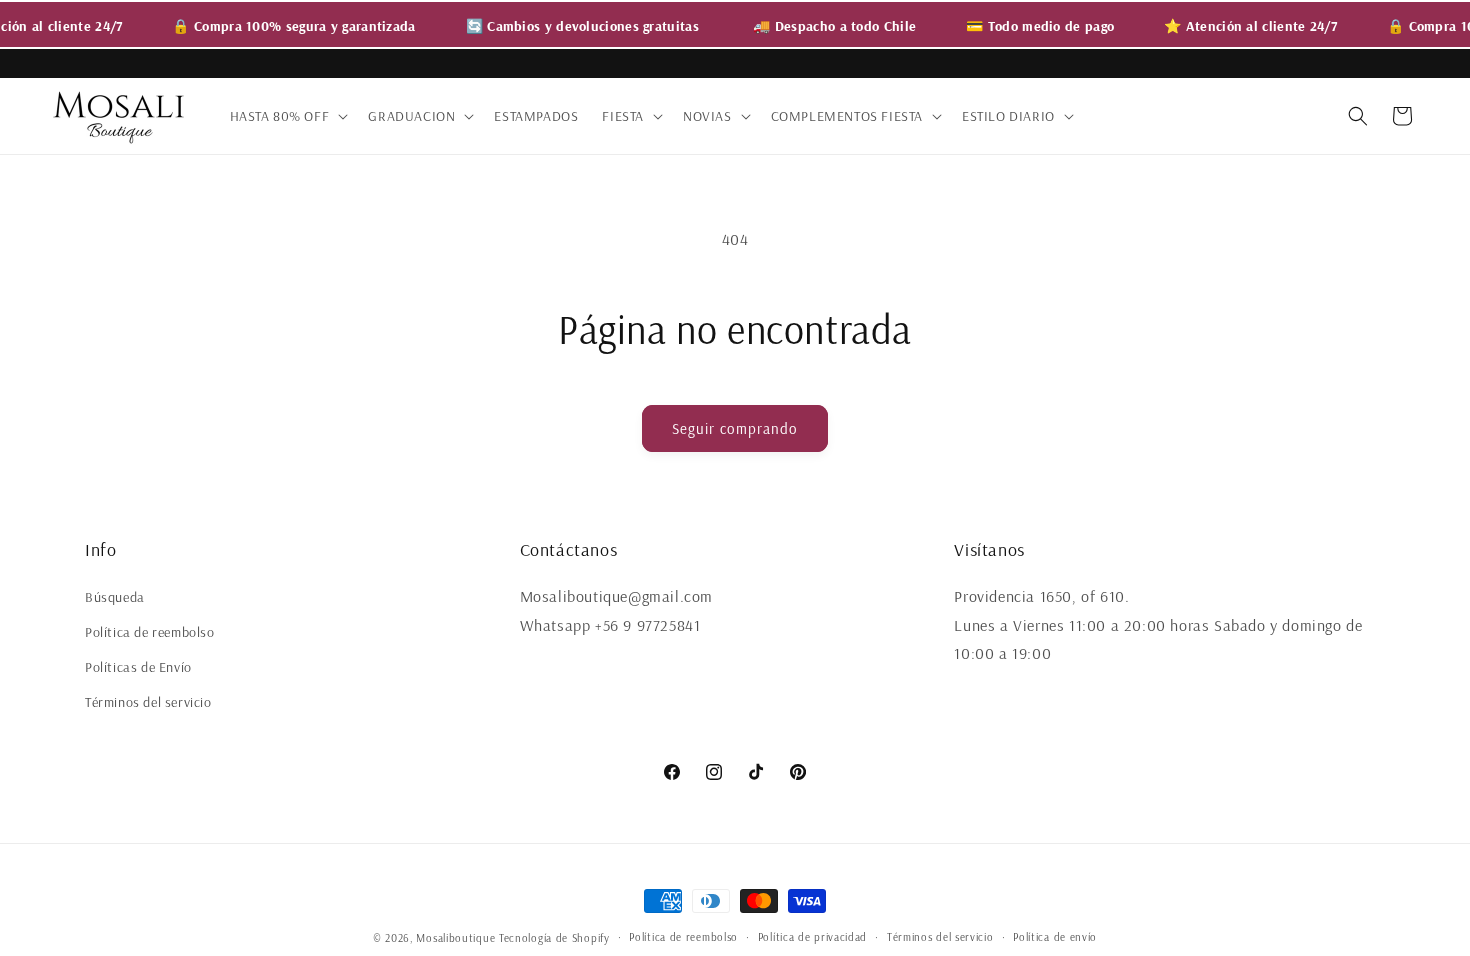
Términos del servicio (148, 702)
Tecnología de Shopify (554, 938)
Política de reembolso (150, 632)
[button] (287, 116)
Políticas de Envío (138, 667)
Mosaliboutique (455, 938)
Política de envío (1055, 937)
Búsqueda (115, 597)
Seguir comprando (735, 428)
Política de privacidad (812, 937)
